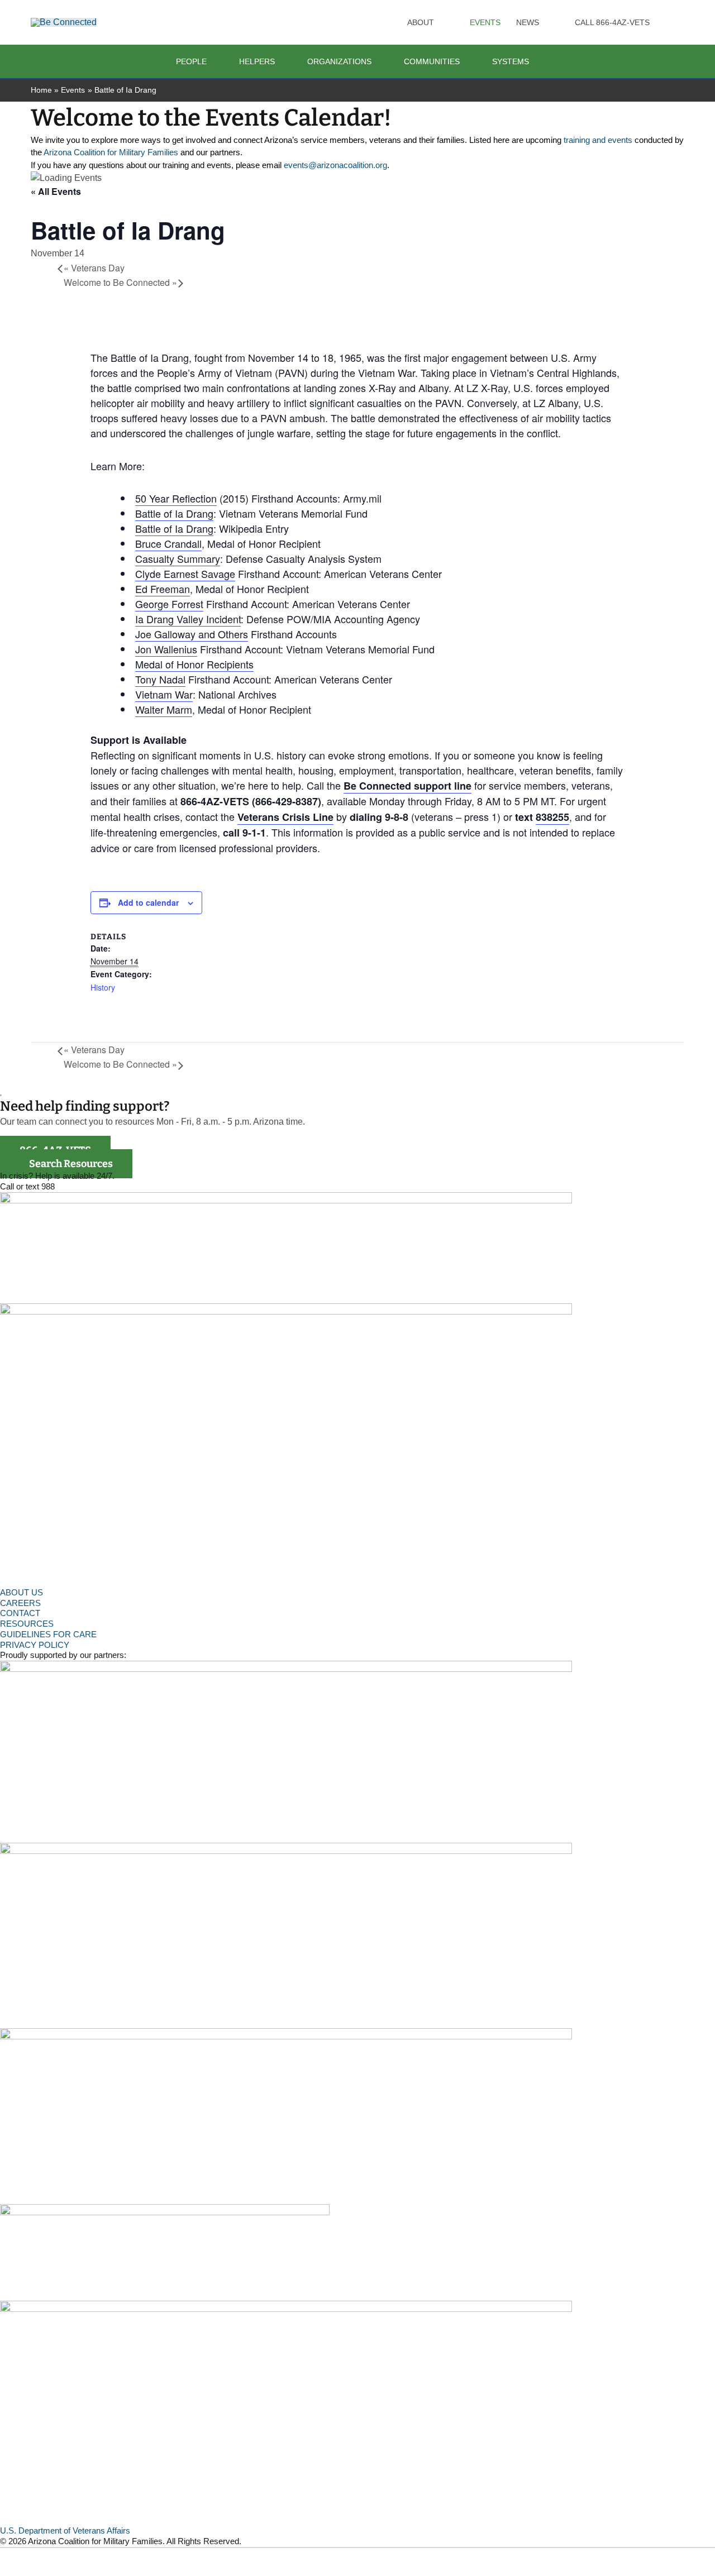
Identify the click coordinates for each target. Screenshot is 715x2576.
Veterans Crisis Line (285, 817)
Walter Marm (164, 709)
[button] (439, 22)
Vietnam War (164, 694)
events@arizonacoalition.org (335, 165)
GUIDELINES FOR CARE (48, 1634)
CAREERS (20, 1603)
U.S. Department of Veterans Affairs (65, 2530)
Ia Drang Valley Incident (188, 619)
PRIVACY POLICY (35, 1645)
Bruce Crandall (168, 543)
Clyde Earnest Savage (185, 573)
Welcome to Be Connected (120, 282)
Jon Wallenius (166, 649)
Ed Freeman (163, 589)
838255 (552, 817)
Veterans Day (94, 268)
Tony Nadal (160, 679)
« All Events (56, 191)
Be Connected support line (407, 786)
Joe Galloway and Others (192, 634)
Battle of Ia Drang (174, 513)
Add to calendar (148, 902)
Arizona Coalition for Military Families (111, 152)
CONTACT (20, 1613)
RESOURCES (27, 1624)
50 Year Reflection (176, 498)
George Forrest (169, 604)
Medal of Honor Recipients (194, 664)
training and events (598, 140)
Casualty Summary (178, 558)
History (103, 987)
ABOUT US (22, 1592)
